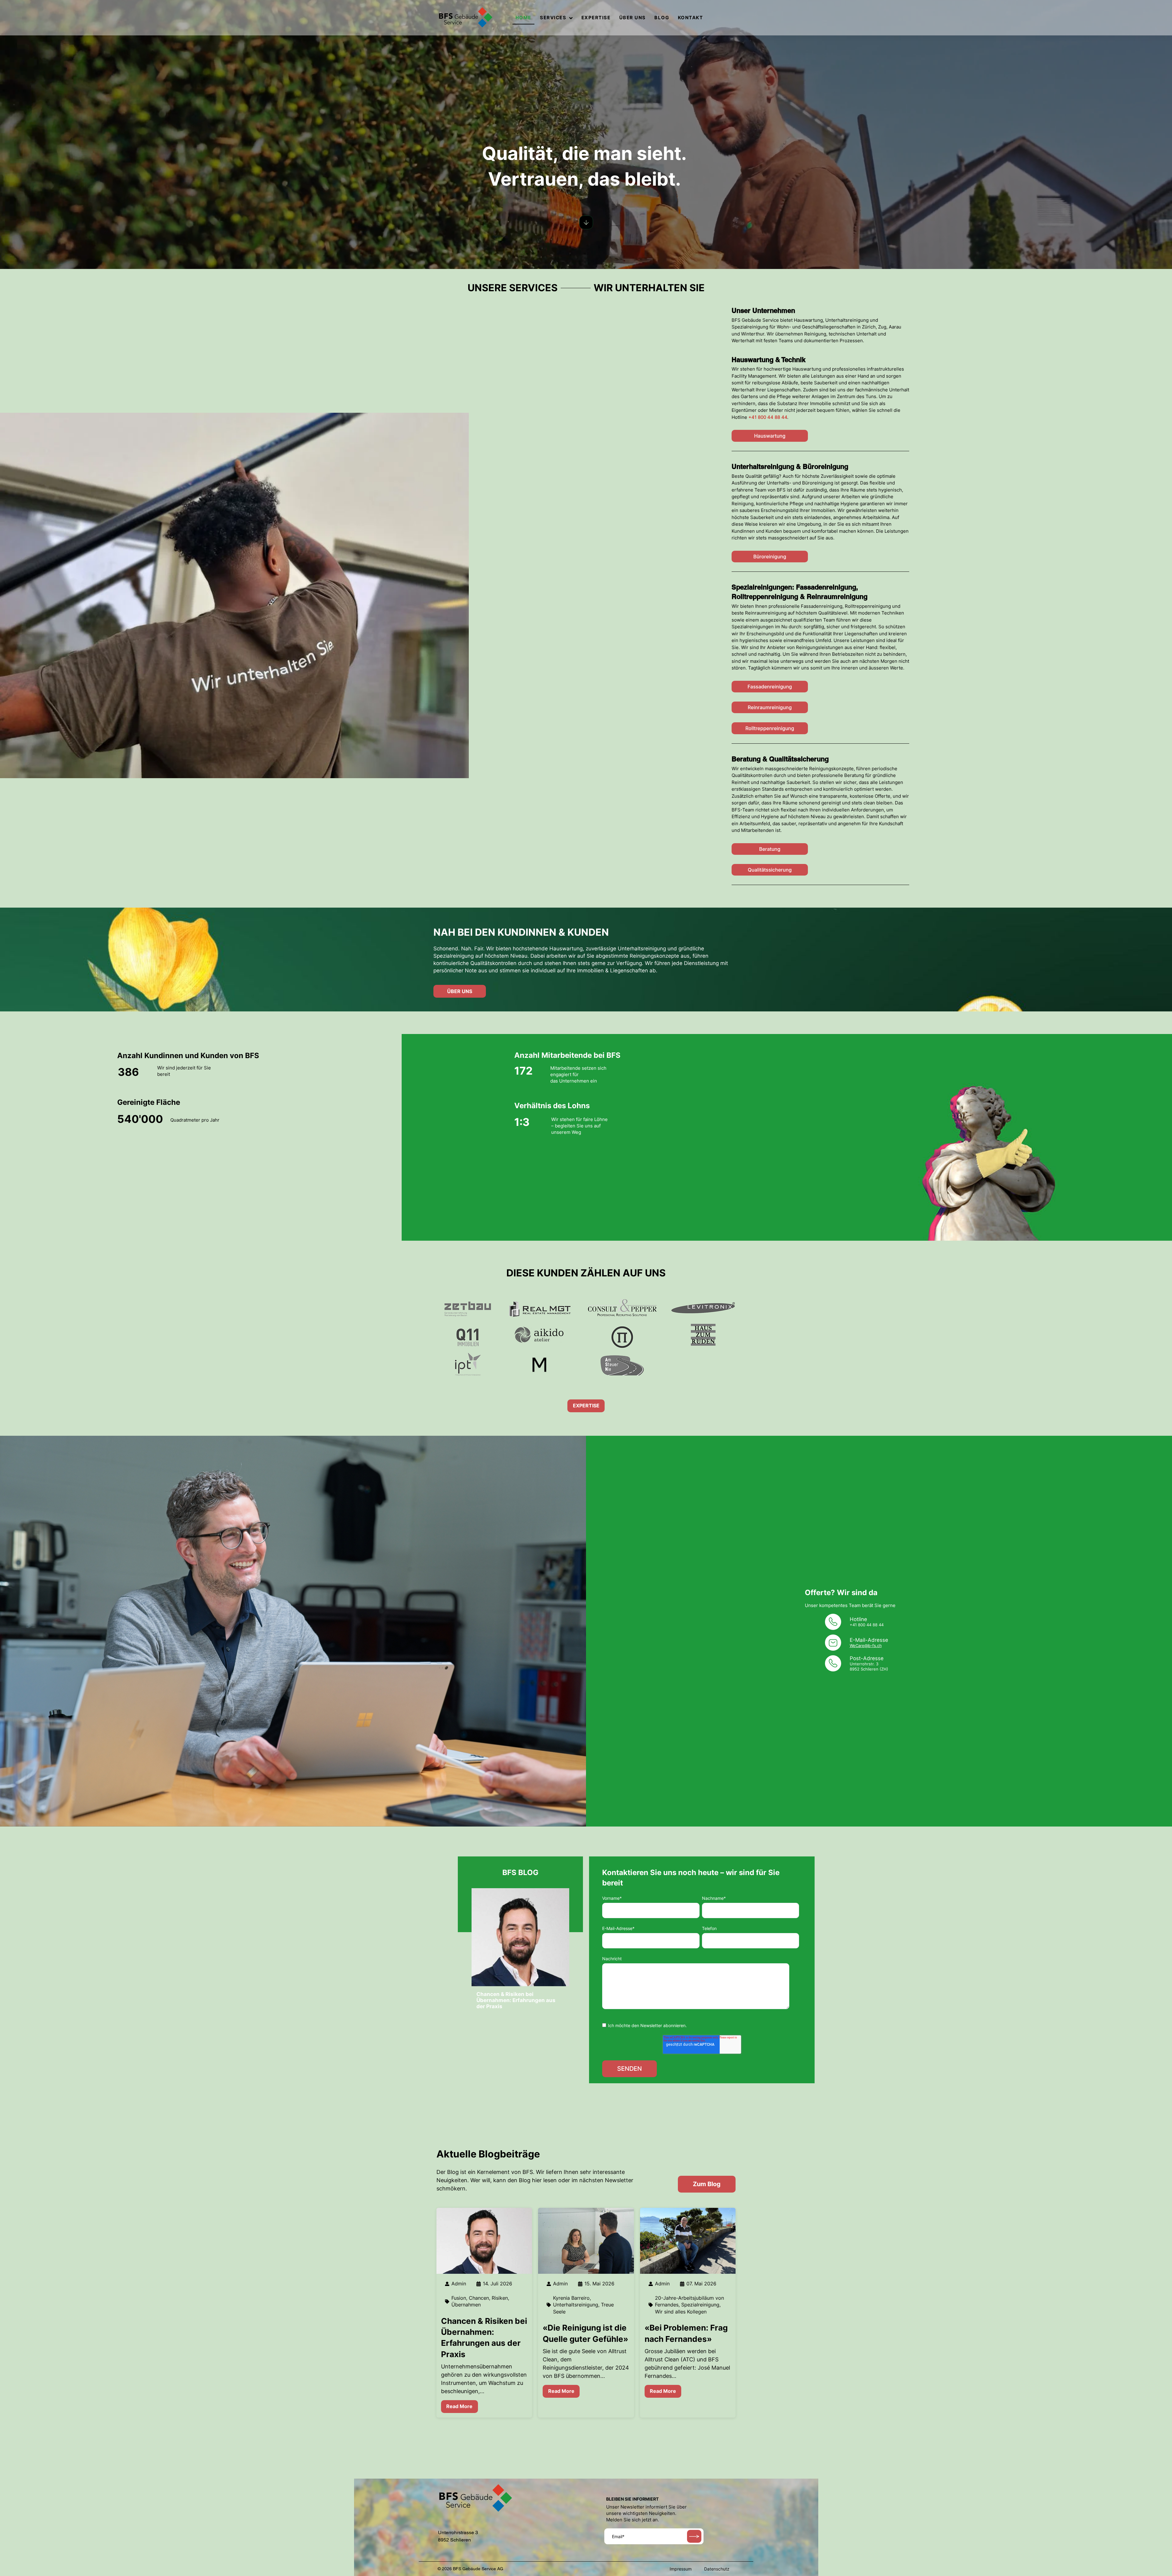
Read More (459, 2406)
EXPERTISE (596, 18)
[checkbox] (701, 2025)
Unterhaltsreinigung (576, 2305)
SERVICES (553, 18)
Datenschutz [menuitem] (717, 2569)
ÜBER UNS (633, 18)
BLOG (662, 18)
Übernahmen (466, 2305)
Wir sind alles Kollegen (681, 2312)
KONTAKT (691, 18)
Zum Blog (707, 2184)
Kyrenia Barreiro (571, 2298)
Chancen (479, 2298)
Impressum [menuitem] (681, 2569)
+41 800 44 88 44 (768, 417)
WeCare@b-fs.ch (866, 1645)
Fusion (459, 2298)
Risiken (500, 2298)
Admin (459, 2284)
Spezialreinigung (700, 2305)
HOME (523, 18)
